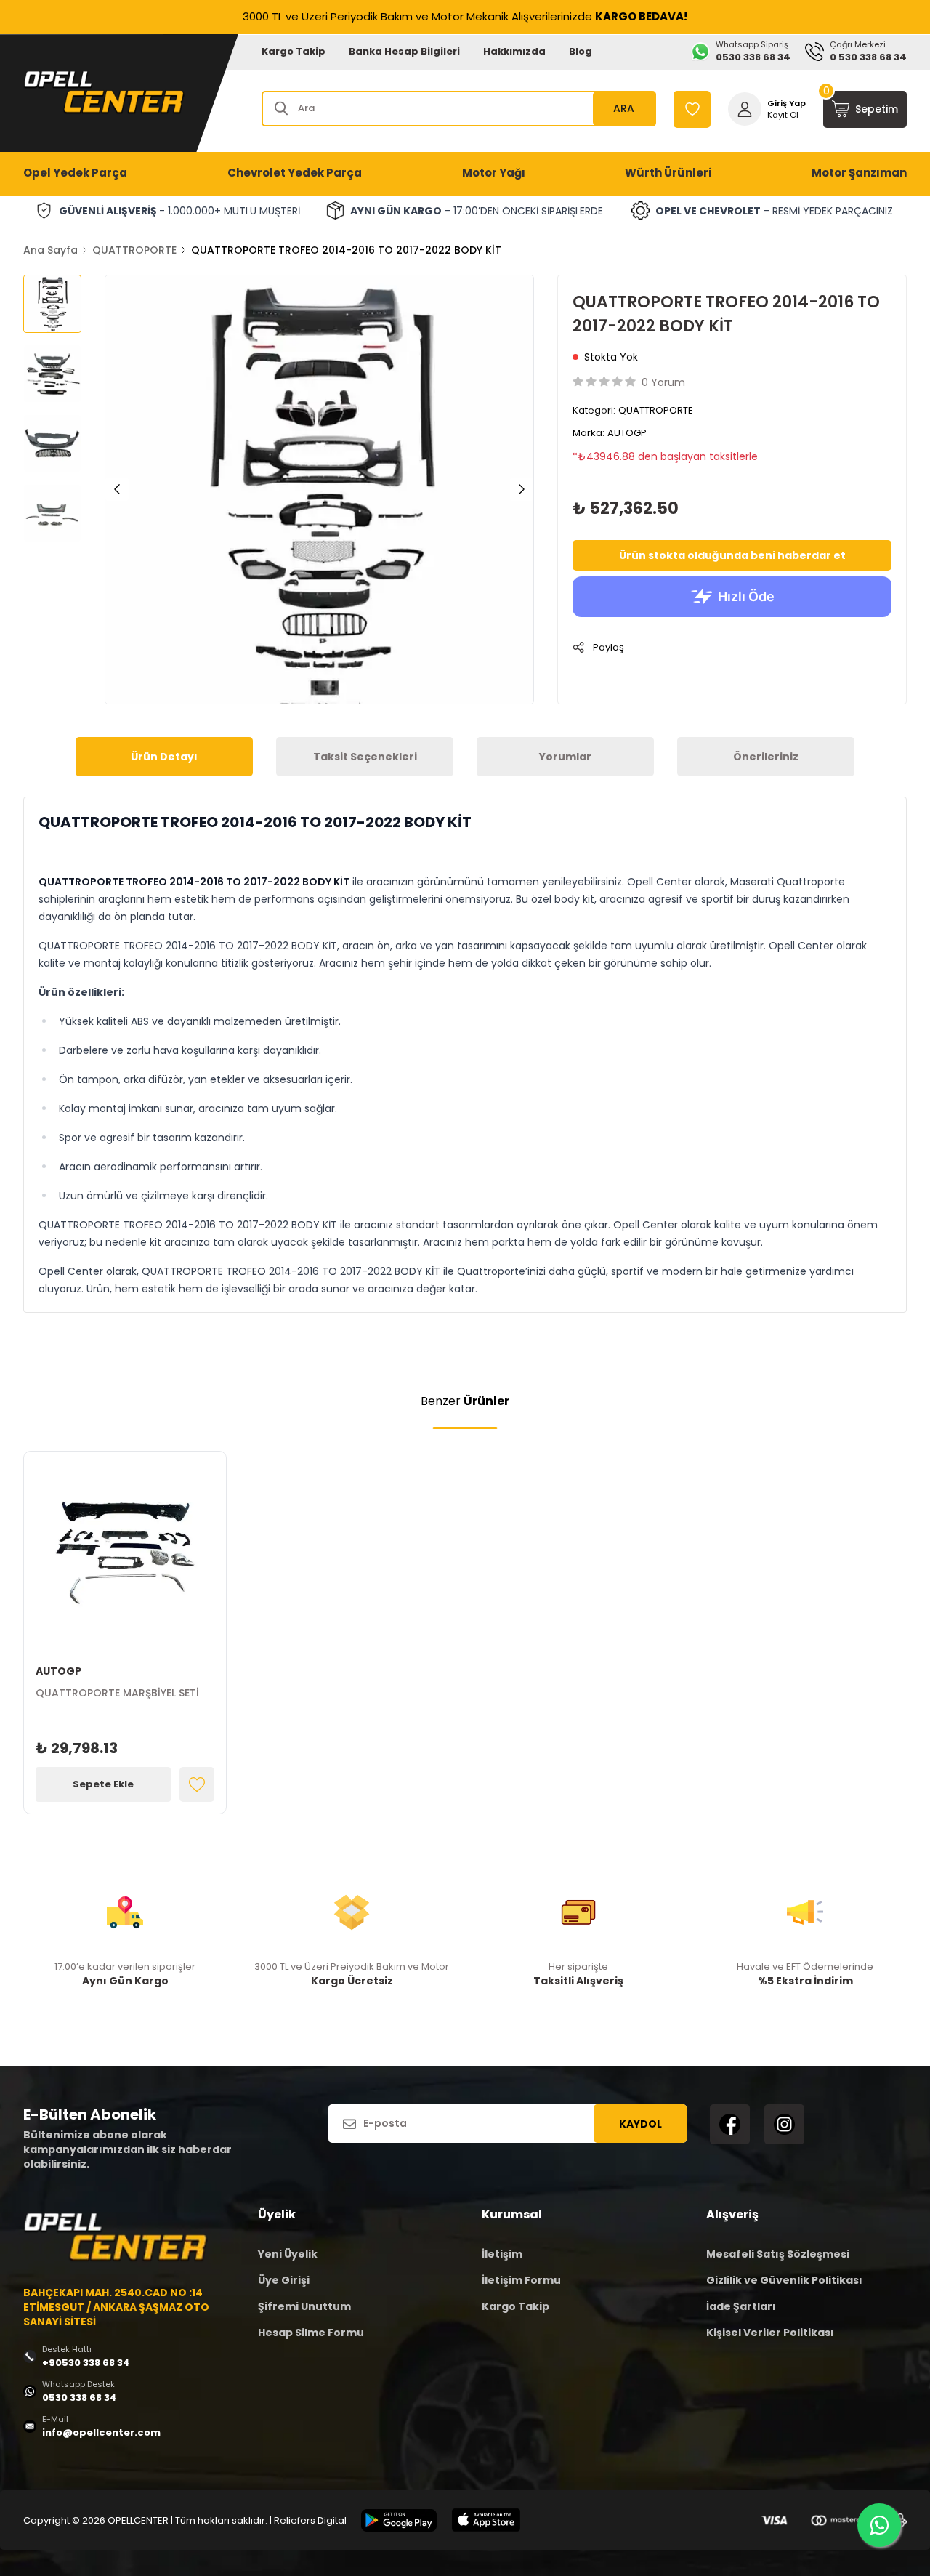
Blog (581, 51)
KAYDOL (640, 2124)
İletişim (502, 2254)
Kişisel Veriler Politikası (770, 2333)
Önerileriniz (766, 757)
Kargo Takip (294, 51)
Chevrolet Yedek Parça (295, 173)
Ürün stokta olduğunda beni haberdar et (732, 555)
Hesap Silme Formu (311, 2333)
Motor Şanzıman (859, 173)
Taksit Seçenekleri (365, 757)
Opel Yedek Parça (75, 173)
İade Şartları (741, 2306)
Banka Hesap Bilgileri (404, 51)
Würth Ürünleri (668, 173)
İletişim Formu (521, 2280)
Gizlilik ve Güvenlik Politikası (784, 2280)
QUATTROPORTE (134, 250)
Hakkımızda (514, 51)
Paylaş (608, 647)
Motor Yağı (494, 173)
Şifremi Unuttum (304, 2306)
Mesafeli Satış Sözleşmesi (778, 2254)
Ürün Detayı (164, 757)
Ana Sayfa (50, 250)
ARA (624, 108)
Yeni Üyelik (288, 2254)
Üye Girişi (284, 2280)
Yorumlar (565, 757)
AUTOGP (627, 433)
